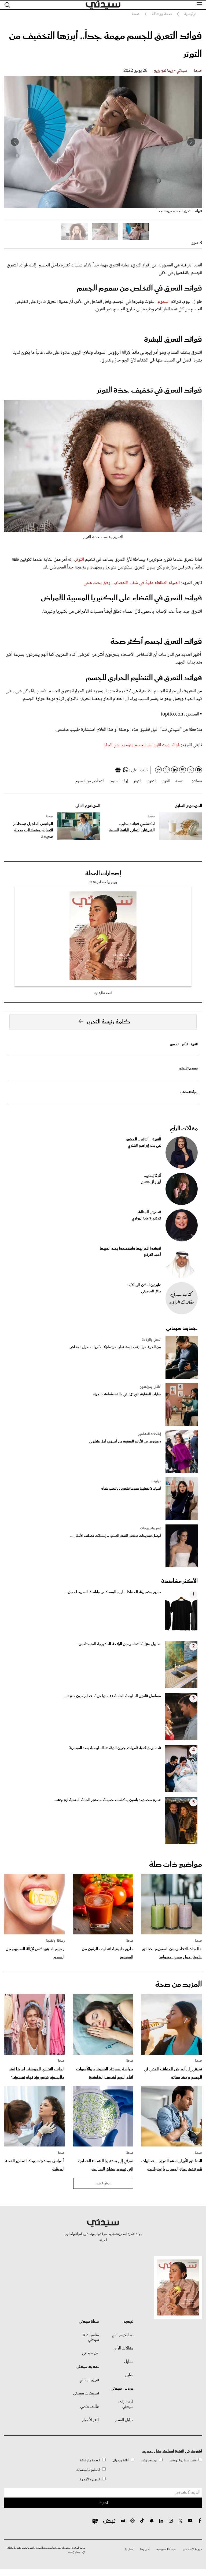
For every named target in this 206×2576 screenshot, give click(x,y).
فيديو (128, 2322)
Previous (191, 142)
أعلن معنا (145, 2549)
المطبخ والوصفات (88, 2470)
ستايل (129, 2362)
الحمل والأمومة (90, 2479)
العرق (166, 781)
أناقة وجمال (121, 2460)
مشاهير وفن (149, 2460)
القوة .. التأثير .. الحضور (184, 1044)
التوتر (79, 560)
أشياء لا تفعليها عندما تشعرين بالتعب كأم (131, 1489)
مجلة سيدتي (89, 2322)
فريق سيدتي (89, 2380)
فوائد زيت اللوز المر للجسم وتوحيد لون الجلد (142, 745)
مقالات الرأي (184, 1129)
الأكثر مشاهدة (179, 1581)
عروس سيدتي (122, 2389)
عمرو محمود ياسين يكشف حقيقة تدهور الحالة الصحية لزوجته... (107, 1800)
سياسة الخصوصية (166, 2549)
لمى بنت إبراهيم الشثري (145, 1146)
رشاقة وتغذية (55, 1941)
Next (15, 142)
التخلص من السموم (90, 781)
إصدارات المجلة (103, 873)
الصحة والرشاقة (90, 2460)
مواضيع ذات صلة (176, 1865)
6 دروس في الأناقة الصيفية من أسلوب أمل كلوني (125, 1442)
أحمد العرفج (152, 1255)
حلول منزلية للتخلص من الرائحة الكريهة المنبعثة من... (118, 1644)
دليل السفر (124, 2420)
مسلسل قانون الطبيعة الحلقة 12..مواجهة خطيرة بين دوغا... (112, 1696)
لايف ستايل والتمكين (183, 2460)
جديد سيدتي (182, 1328)
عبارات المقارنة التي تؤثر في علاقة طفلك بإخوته (127, 1394)
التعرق (152, 781)
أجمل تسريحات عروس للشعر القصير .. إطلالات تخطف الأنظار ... (116, 1536)
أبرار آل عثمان (151, 1182)
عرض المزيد (103, 2183)
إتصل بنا (129, 2549)
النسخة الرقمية (103, 993)
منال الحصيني (151, 1291)
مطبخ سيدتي (122, 2335)
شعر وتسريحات (151, 1528)
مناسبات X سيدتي (91, 2337)
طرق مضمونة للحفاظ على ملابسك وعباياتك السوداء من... (113, 1592)
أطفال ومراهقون (150, 1387)
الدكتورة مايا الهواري (147, 1219)
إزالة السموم (119, 781)
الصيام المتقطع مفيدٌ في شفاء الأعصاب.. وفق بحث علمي (132, 583)
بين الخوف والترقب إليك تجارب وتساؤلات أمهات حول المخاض (115, 1347)
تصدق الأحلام (188, 1069)
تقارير (129, 2375)
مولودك (156, 1481)
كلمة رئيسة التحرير (108, 1022)
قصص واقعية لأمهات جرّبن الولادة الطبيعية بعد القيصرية (115, 1748)
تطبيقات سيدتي (86, 2393)
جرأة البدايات (189, 1092)
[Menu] (199, 5)
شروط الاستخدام (192, 2549)
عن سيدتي (91, 2353)
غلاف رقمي (90, 2407)
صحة (198, 71)
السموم (164, 302)
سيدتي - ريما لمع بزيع (171, 71)
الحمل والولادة (152, 1340)
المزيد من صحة (179, 1984)
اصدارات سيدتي (126, 2404)
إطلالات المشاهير (150, 1434)
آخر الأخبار (91, 2420)
